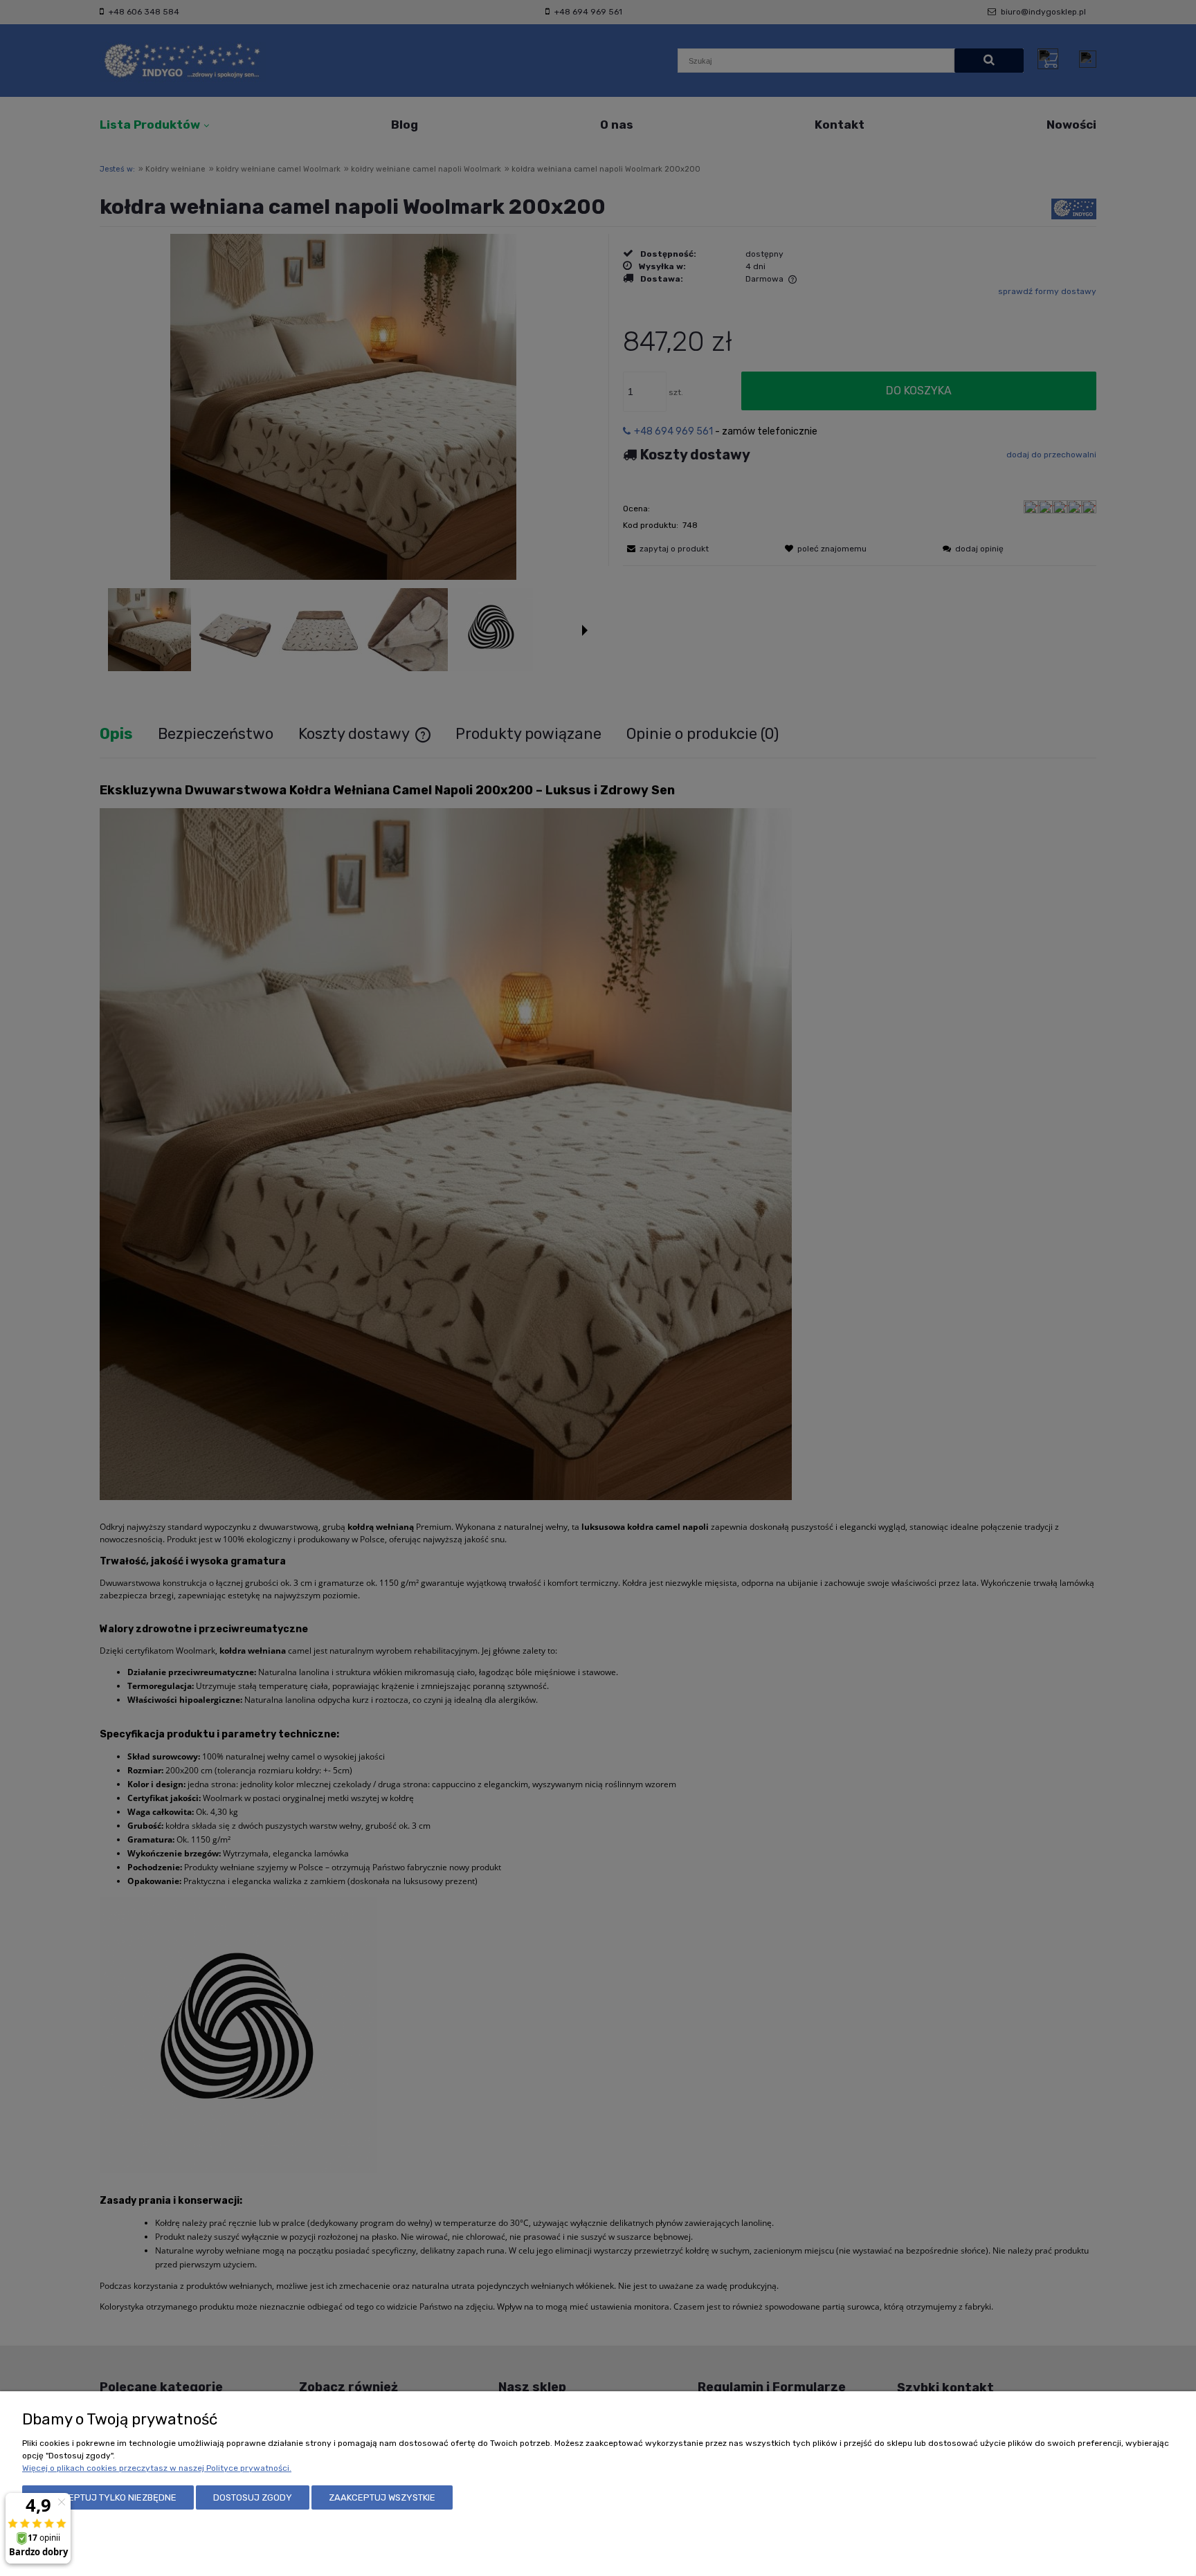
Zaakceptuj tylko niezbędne (108, 2497)
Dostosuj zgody (253, 2497)
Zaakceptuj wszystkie (382, 2497)
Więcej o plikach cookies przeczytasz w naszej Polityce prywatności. (157, 2468)
